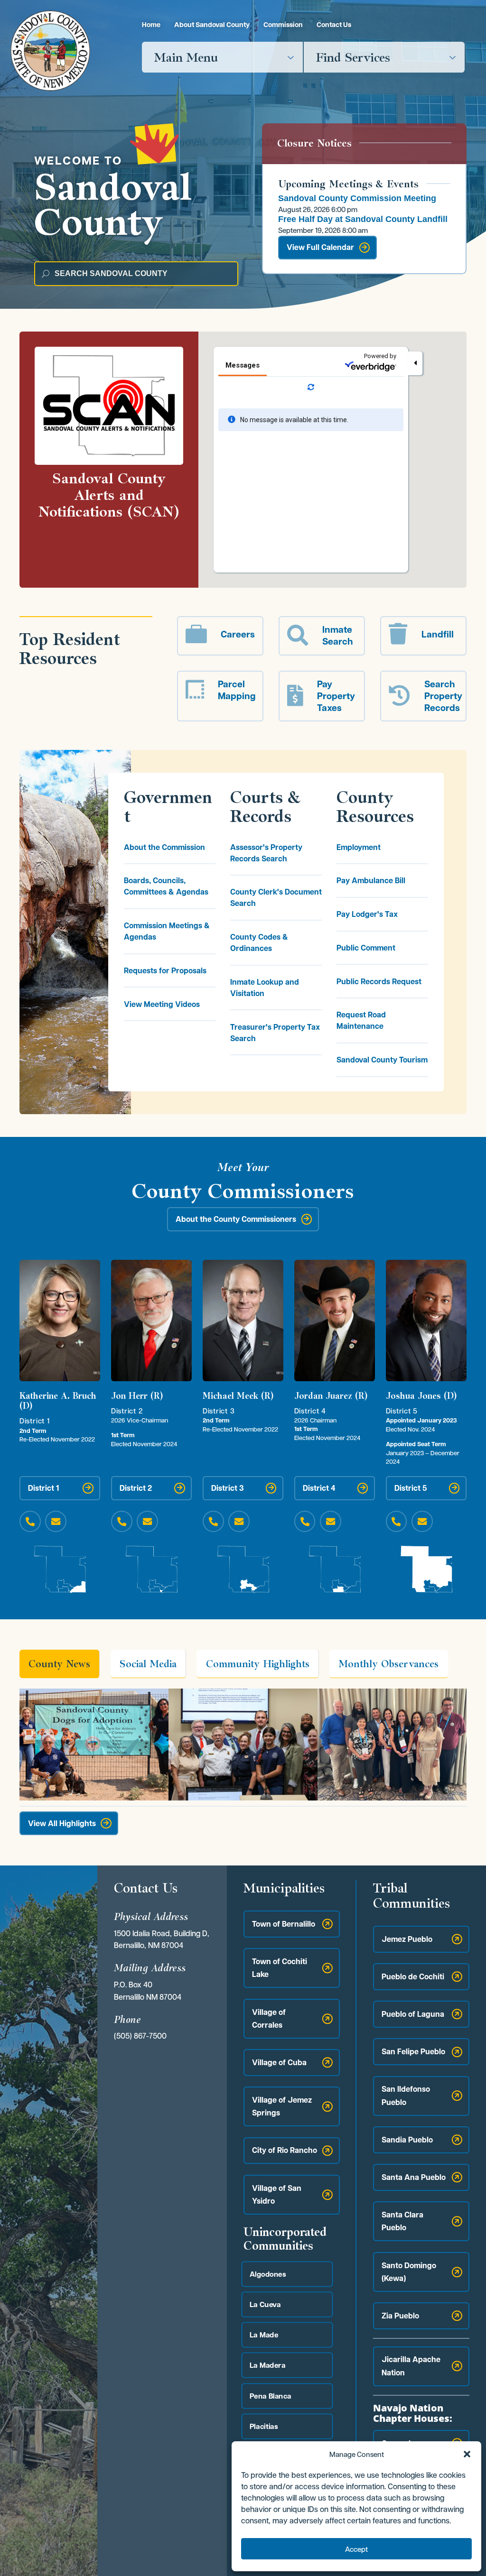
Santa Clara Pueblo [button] (402, 2221)
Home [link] (151, 24)
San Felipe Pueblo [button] (413, 2051)
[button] (467, 2454)
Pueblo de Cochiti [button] (413, 1976)
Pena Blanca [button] (270, 2396)
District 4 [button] (319, 1487)
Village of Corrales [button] (269, 2018)
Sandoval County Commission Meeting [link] (357, 198)
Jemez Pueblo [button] (407, 1939)
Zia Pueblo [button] (400, 2316)
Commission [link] (283, 24)
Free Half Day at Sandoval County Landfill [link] (363, 219)
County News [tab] (59, 1663)
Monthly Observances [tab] (388, 1663)
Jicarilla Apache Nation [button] (411, 2366)
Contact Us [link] (334, 24)
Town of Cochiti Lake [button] (280, 1968)
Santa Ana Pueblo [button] (414, 2177)
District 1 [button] (44, 1487)
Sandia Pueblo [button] (407, 2139)
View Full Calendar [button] (320, 247)
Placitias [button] (263, 2426)
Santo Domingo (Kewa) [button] (409, 2271)
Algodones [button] (267, 2274)
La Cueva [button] (265, 2304)
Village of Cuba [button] (279, 2062)
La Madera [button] (267, 2365)
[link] (50, 51)
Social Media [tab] (148, 1663)
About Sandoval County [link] (212, 24)
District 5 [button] (411, 1487)
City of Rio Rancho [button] (285, 2150)
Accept (356, 2549)
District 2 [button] (136, 1487)
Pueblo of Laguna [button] (413, 2014)
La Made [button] (264, 2334)
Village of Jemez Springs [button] (282, 2106)
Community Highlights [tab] (258, 1663)
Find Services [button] (353, 57)
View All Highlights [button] (62, 1823)
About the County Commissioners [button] (236, 1219)
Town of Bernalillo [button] (284, 1924)
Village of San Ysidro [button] (277, 2194)
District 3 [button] (228, 1487)
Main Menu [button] (186, 57)
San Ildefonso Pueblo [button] (406, 2095)
